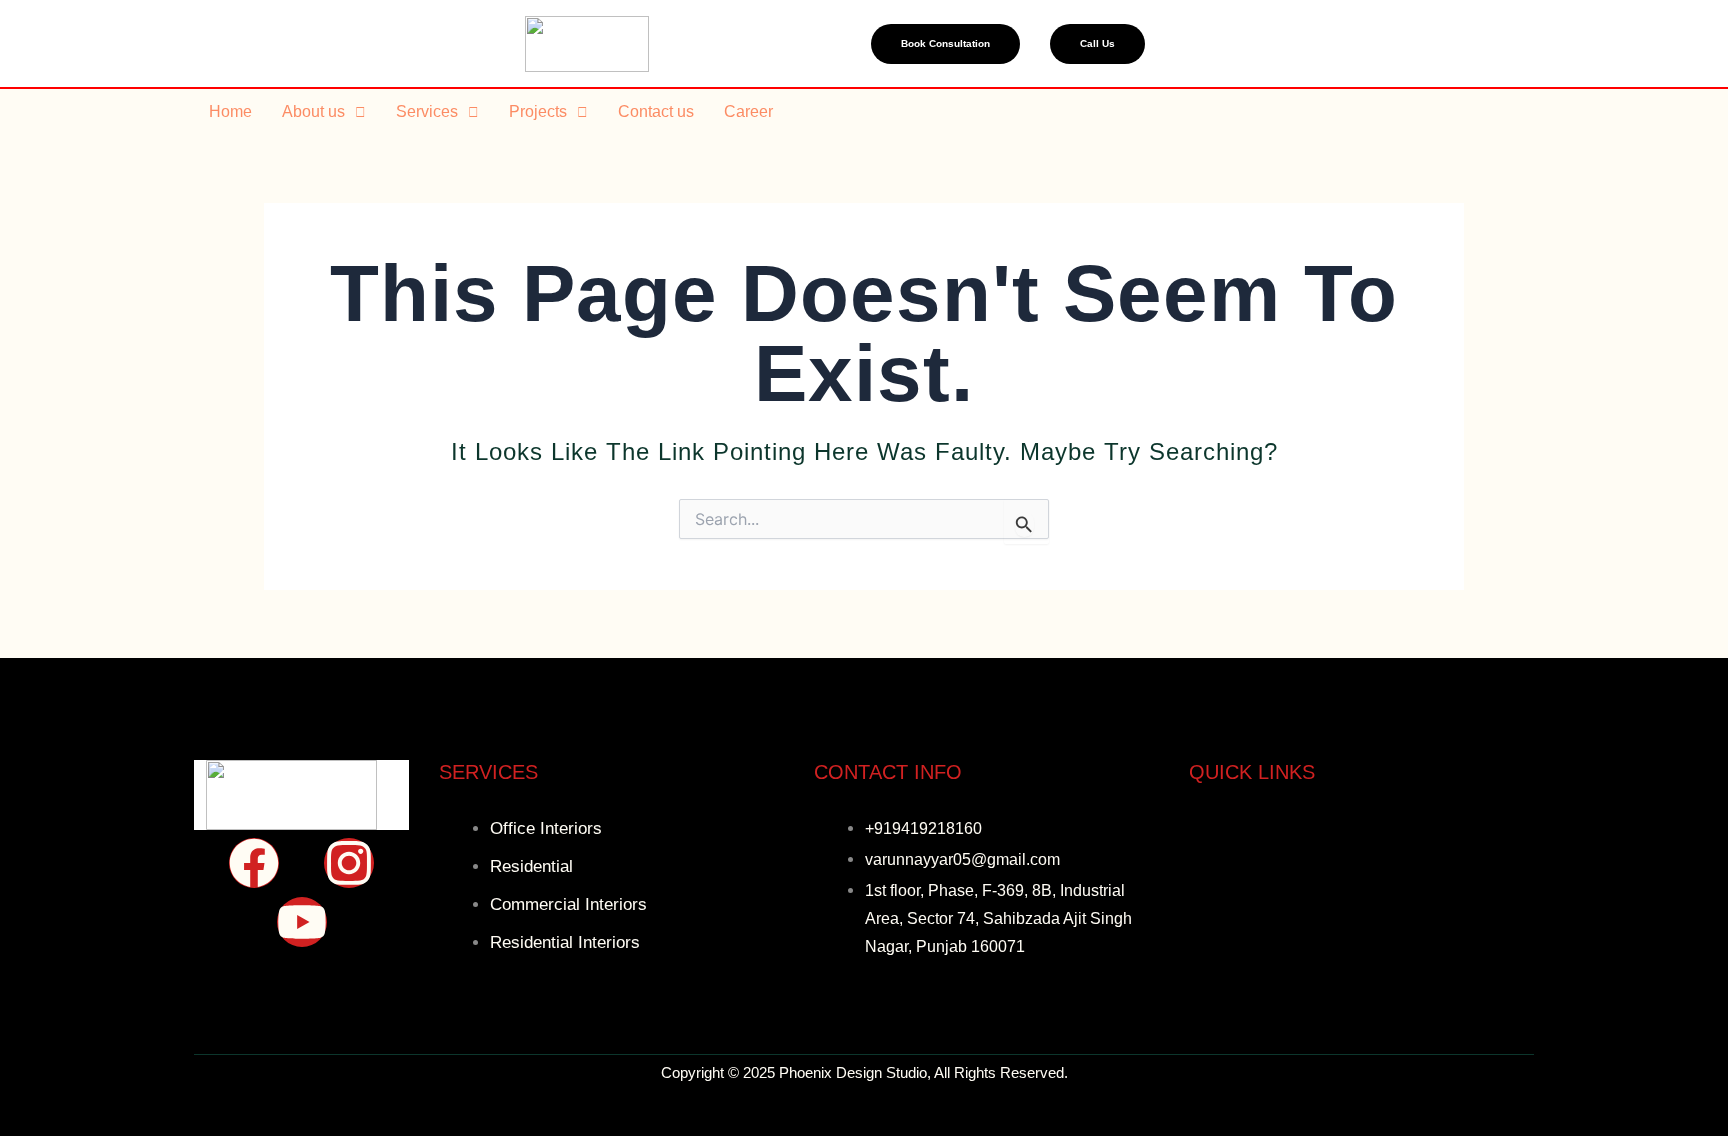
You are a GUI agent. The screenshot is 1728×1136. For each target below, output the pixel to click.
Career (748, 111)
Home (230, 111)
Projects (538, 111)
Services (427, 111)
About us (313, 111)
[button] (324, 112)
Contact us (656, 111)
